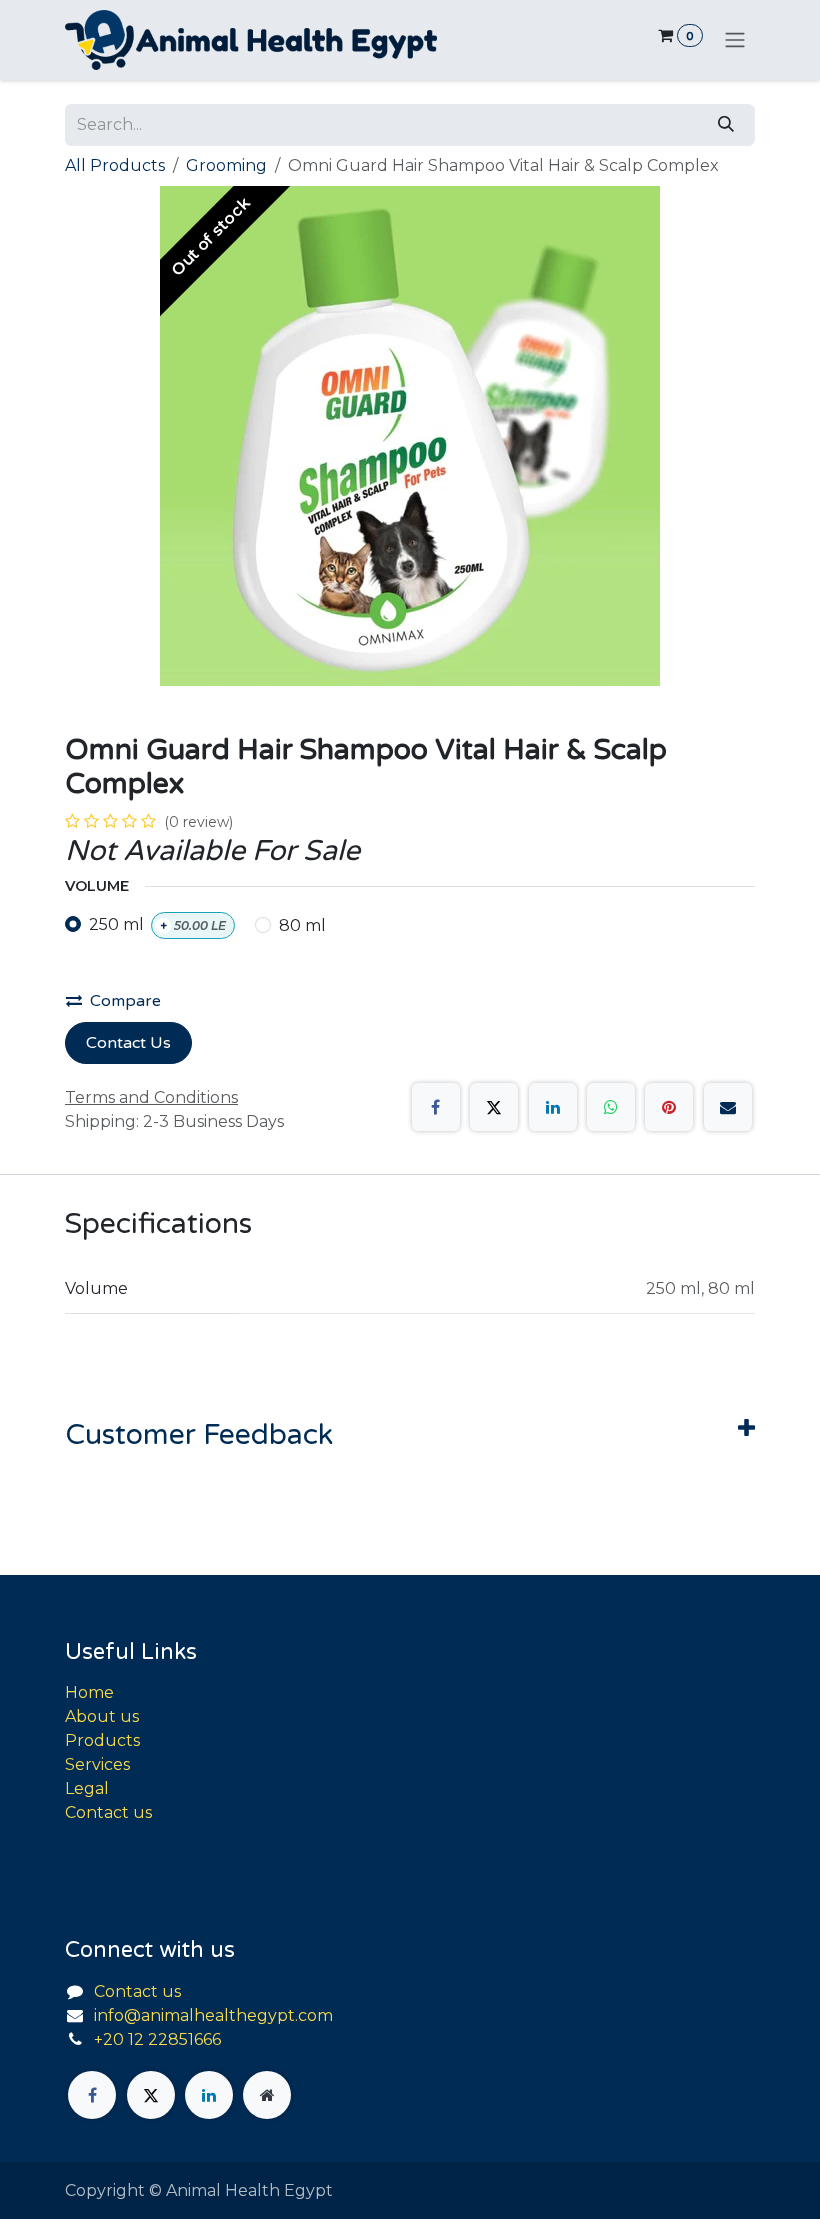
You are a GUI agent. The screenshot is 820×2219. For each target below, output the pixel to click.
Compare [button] (125, 1001)
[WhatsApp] (611, 1107)
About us (102, 1716)
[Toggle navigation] (735, 40)
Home (89, 1692)
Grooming (226, 165)
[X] (494, 1107)
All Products (115, 165)
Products (102, 1740)
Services (97, 1764)
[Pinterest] (669, 1107)
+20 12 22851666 (157, 2039)
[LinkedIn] (553, 1107)
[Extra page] (267, 2095)
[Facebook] (436, 1107)
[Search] (726, 125)
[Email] (728, 1107)
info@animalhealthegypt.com (213, 2015)
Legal (87, 1788)
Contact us (108, 1812)
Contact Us (128, 1043)
